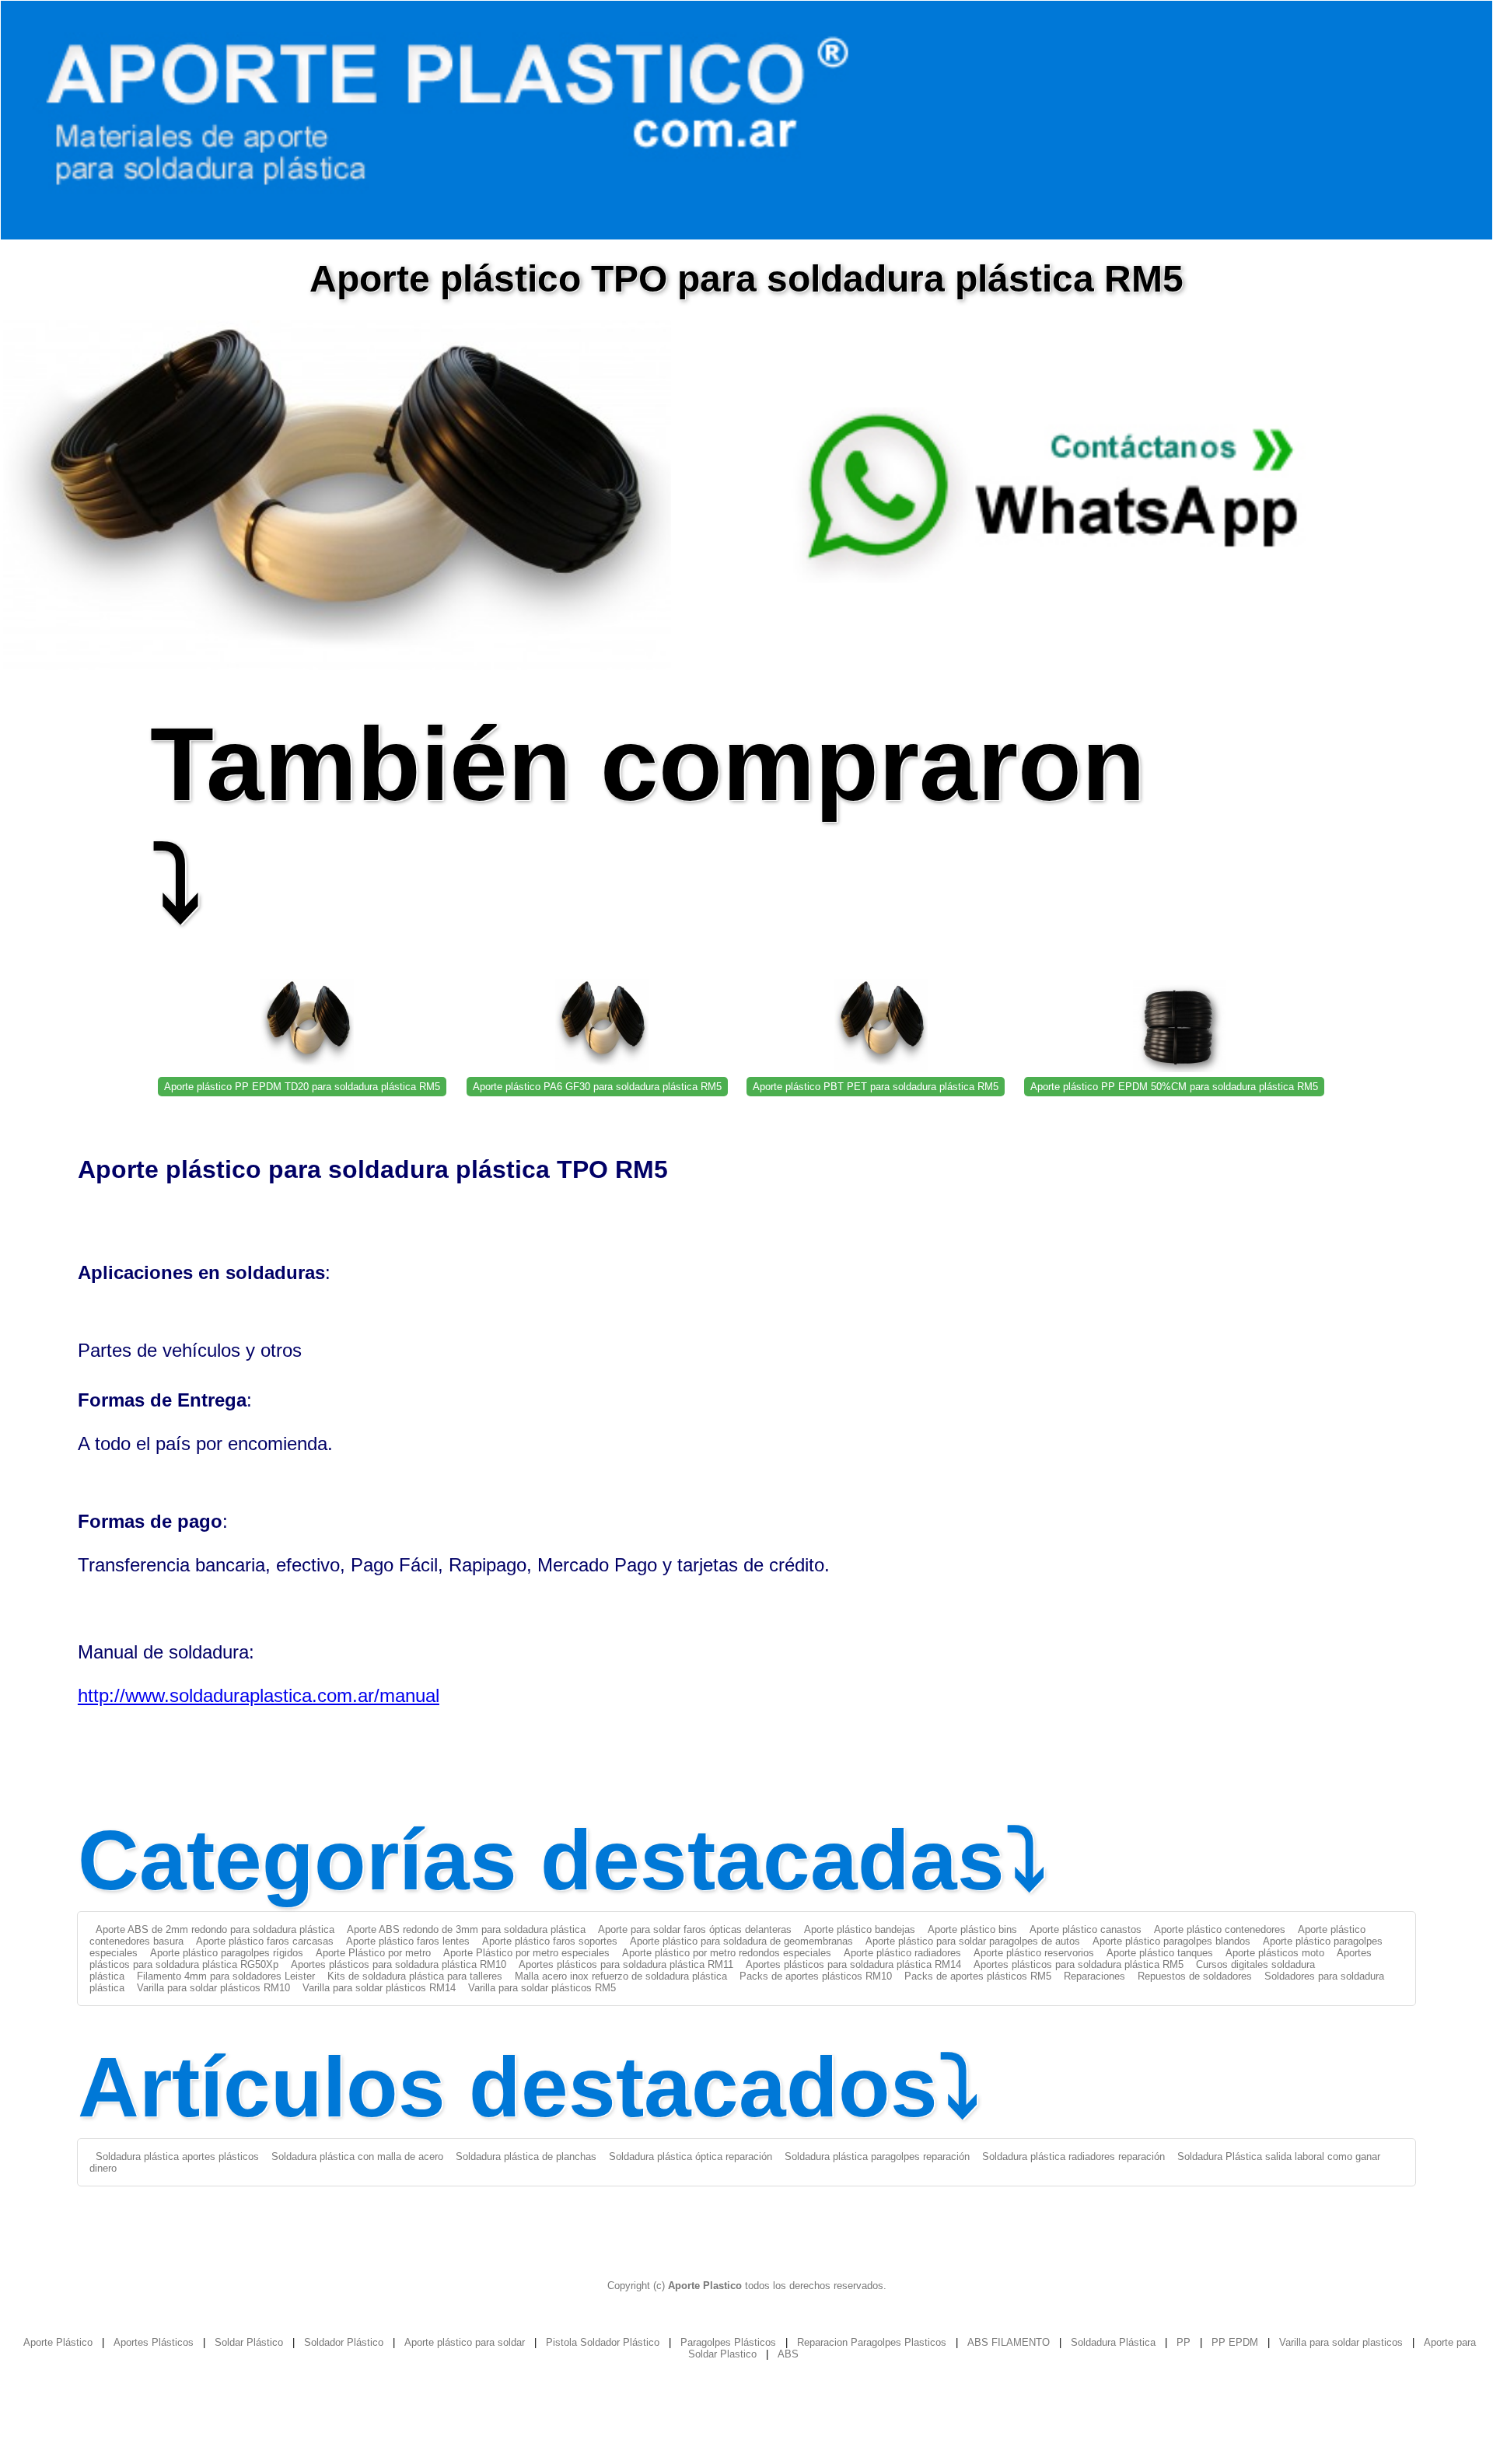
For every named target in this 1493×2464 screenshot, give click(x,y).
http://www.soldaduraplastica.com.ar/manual (259, 1695)
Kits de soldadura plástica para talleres (415, 1976)
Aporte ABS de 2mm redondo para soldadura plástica (215, 1929)
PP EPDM (1235, 2342)
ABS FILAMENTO (1009, 2342)
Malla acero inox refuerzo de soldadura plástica (621, 1976)
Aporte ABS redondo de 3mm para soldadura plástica (466, 1929)
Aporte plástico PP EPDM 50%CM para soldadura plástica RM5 (1174, 1087)
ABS (788, 2354)
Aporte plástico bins (972, 1929)
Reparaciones (1094, 1976)
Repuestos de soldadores (1195, 1976)
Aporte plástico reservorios (1034, 1953)
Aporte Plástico (58, 2342)
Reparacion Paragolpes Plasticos (872, 2342)
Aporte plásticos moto (1275, 1953)
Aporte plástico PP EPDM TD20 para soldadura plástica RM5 (302, 1087)
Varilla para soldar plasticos (1341, 2342)
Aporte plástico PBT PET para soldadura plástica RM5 (876, 1087)
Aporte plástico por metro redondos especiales (727, 1953)
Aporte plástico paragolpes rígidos (227, 1953)
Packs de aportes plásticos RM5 (978, 1976)
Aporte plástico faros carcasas (265, 1941)
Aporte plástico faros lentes (408, 1941)
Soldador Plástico (344, 2342)
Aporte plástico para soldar (465, 2342)
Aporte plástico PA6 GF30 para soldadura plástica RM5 (597, 1087)
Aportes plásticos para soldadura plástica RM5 (1079, 1964)
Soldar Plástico (249, 2342)
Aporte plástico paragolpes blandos (1171, 1941)
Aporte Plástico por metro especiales (526, 1953)
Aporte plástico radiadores (902, 1953)
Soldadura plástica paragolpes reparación (877, 2156)
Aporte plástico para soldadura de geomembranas (741, 1941)
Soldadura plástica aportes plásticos (177, 2156)
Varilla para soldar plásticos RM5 (542, 1988)
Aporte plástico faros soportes (550, 1941)
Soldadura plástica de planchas (526, 2156)
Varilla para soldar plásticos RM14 (379, 1988)
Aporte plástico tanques (1160, 1953)
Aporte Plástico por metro (373, 1953)
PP (1184, 2342)
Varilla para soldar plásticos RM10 (213, 1988)
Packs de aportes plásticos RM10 (816, 1976)
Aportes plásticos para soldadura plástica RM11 (626, 1964)
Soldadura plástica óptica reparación (691, 2156)
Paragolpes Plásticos (728, 2342)
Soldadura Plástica (1113, 2342)
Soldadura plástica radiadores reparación (1073, 2156)
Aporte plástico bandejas (860, 1929)
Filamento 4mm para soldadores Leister (226, 1976)
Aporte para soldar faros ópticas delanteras (695, 1929)
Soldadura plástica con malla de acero (357, 2156)
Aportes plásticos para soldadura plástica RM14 (853, 1964)
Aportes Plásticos (154, 2342)
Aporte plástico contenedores (1220, 1929)
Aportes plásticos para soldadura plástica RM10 (399, 1964)
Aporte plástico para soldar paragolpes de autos (973, 1941)
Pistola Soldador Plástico (603, 2342)
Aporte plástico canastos (1086, 1929)
